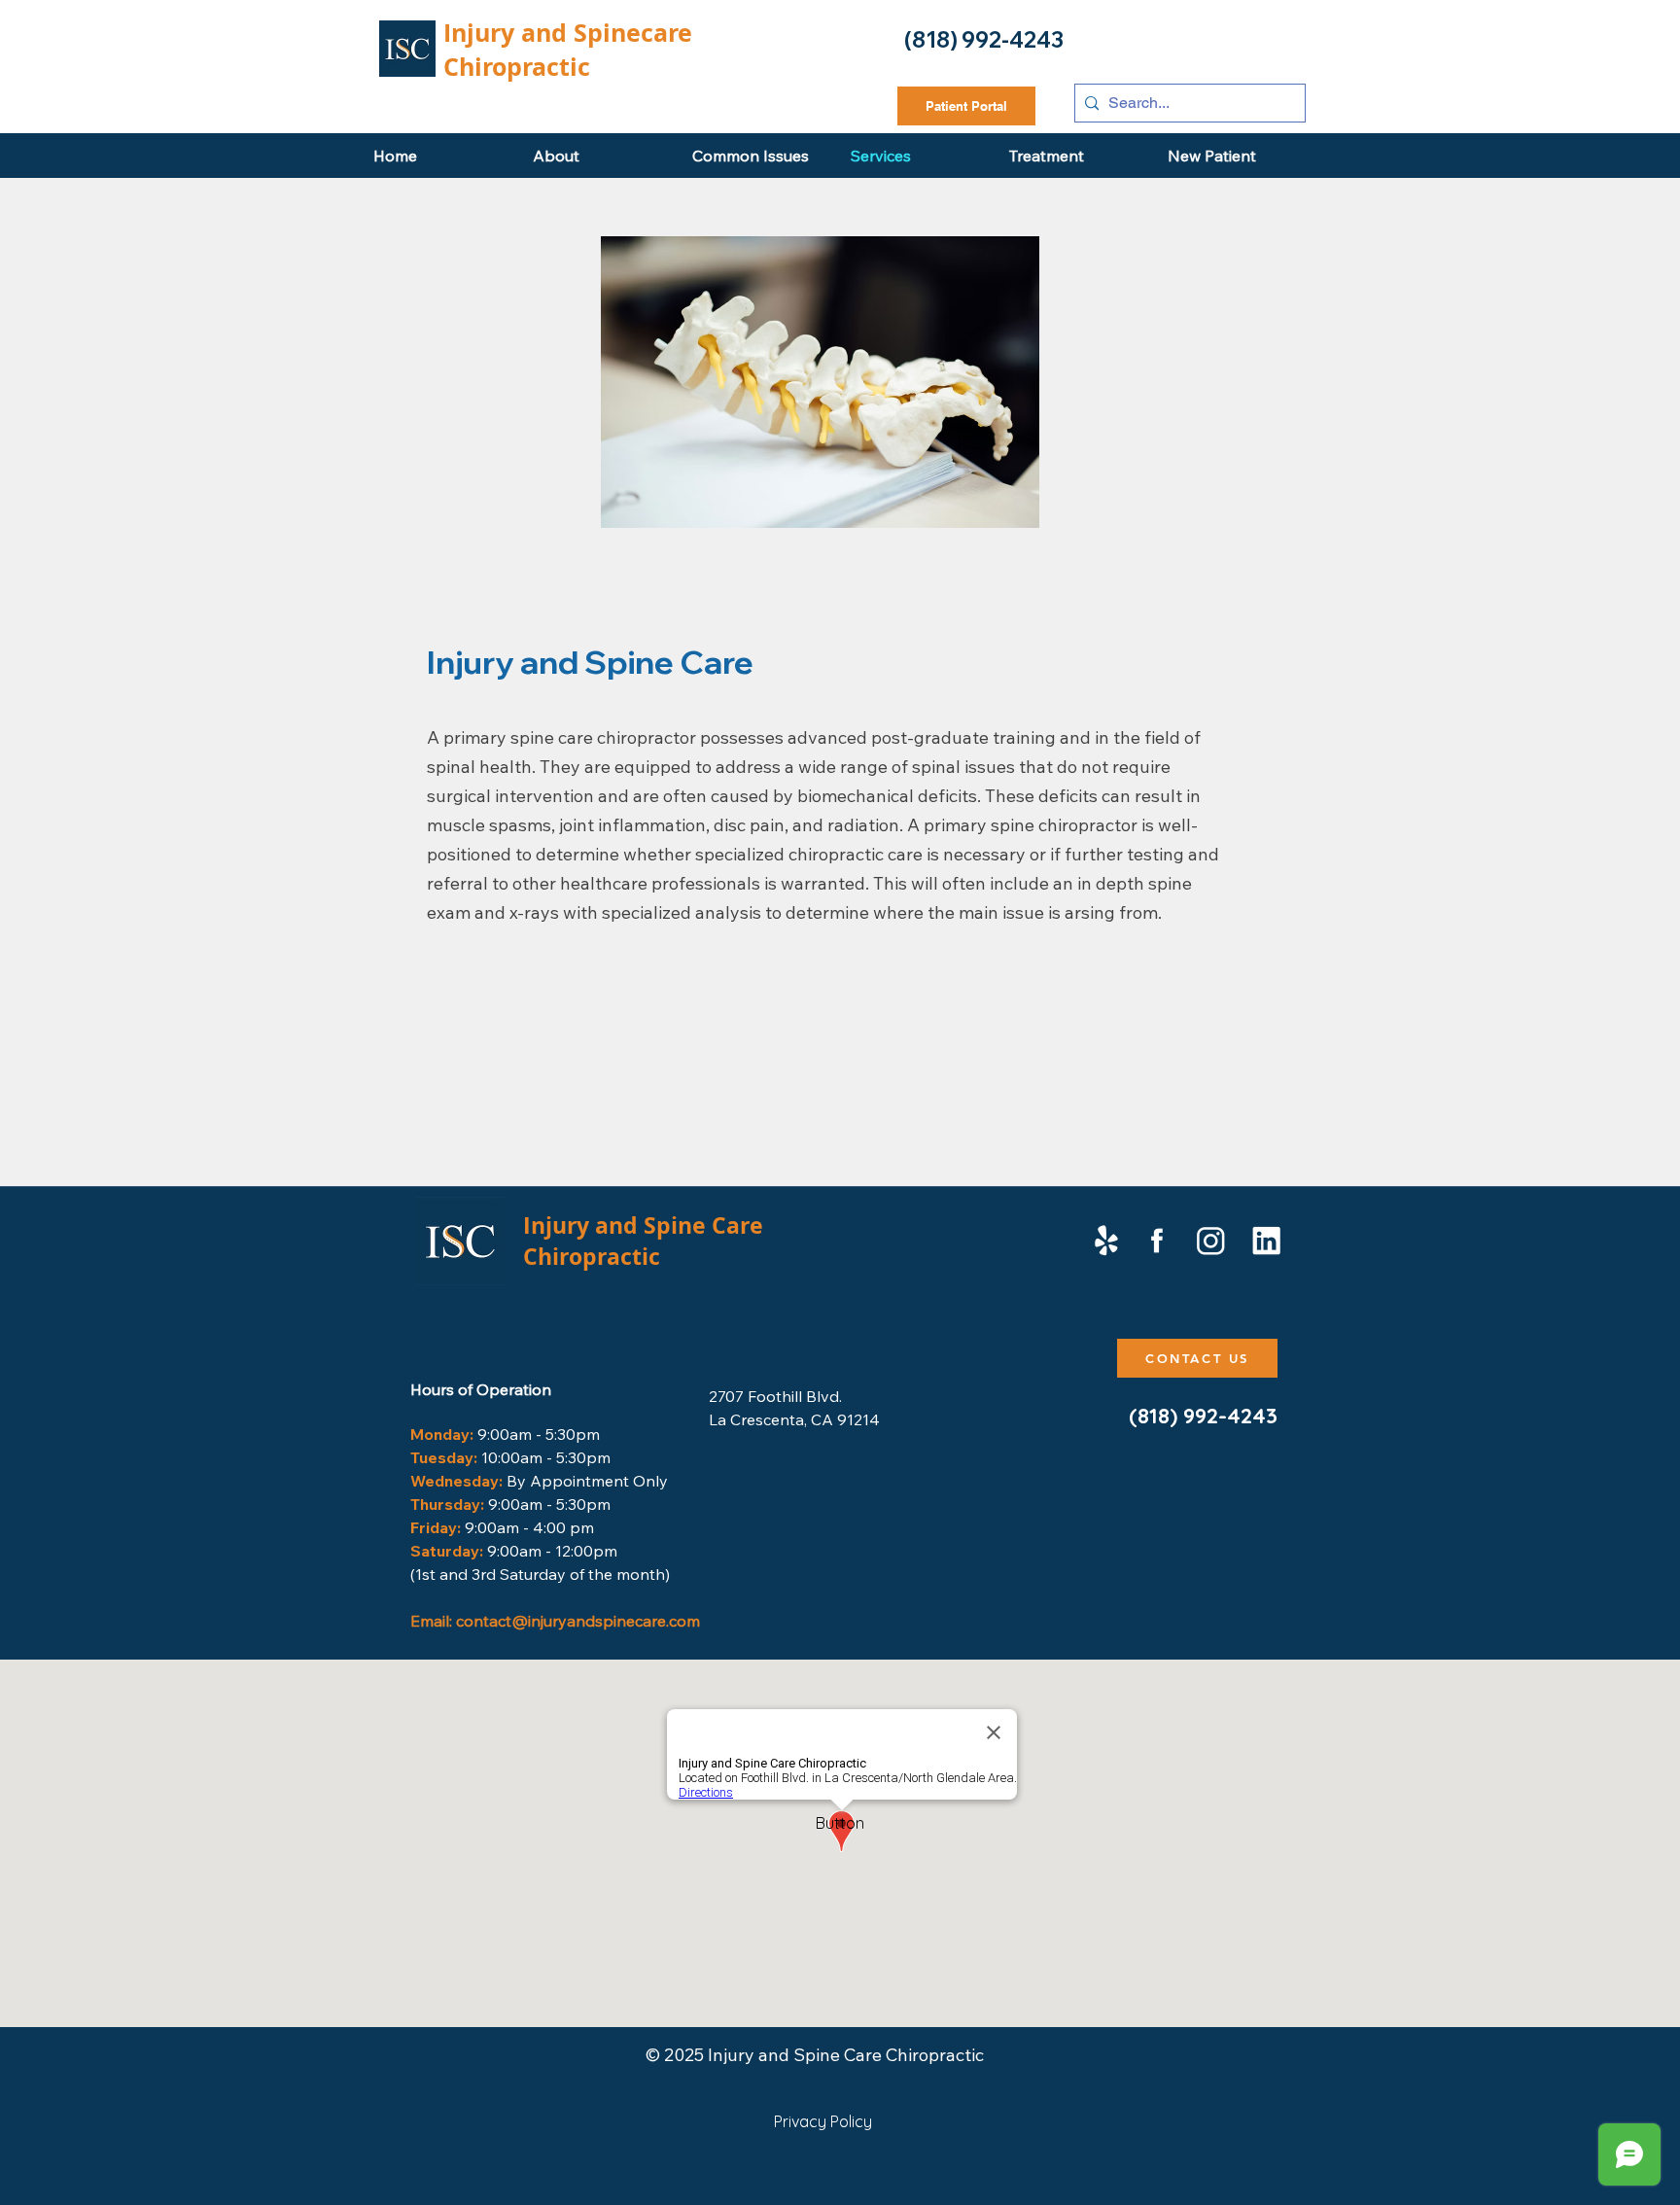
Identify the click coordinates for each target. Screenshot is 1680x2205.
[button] (840, 1823)
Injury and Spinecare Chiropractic (568, 50)
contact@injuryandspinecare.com (578, 1621)
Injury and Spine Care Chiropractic (643, 1241)
